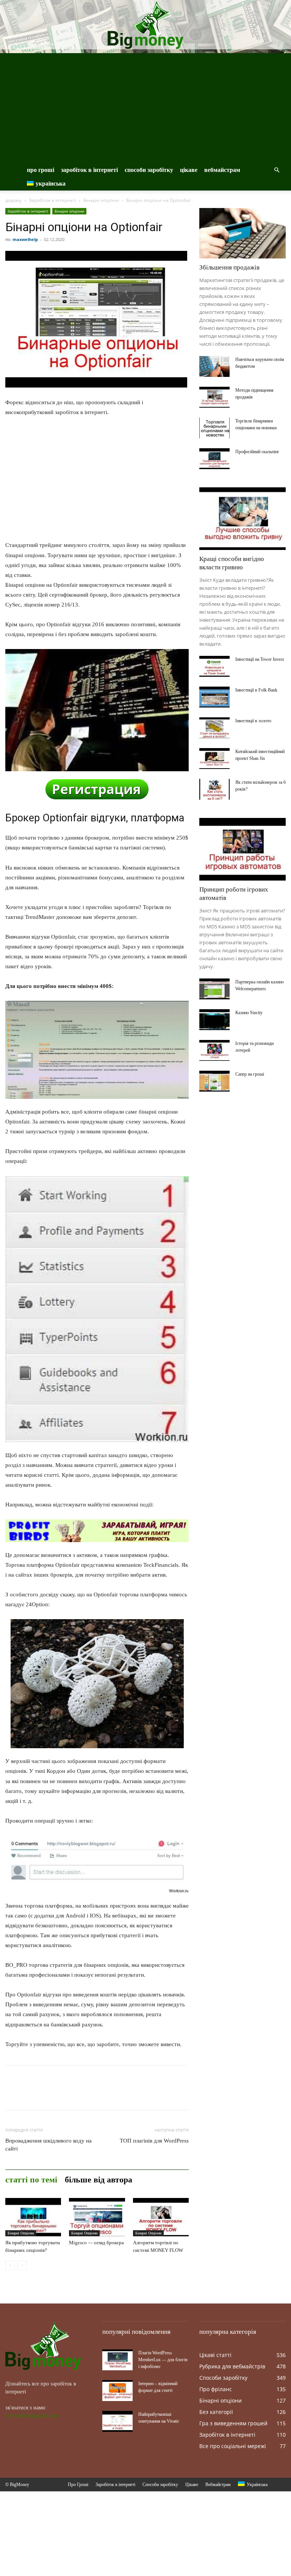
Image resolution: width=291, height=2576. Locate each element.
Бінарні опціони (101, 200)
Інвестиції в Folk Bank (256, 690)
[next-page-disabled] (22, 2265)
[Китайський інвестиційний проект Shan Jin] (214, 759)
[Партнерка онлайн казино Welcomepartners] (214, 989)
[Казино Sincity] (214, 1020)
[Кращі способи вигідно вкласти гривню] (242, 519)
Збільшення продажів (229, 267)
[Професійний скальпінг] (214, 459)
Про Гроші (41, 170)
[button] (277, 170)
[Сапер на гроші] (214, 1081)
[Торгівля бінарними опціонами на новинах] (214, 428)
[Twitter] (30, 2094)
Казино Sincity (249, 1013)
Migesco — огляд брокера (96, 2243)
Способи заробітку (149, 170)
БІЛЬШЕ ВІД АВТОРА (99, 2180)
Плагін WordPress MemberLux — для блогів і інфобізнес (163, 2360)
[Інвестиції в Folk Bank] (214, 697)
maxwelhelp (25, 239)
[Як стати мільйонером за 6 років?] (214, 789)
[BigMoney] (145, 25)
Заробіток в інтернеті (89, 170)
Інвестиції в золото (253, 721)
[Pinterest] (48, 2094)
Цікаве (189, 170)
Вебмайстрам (222, 170)
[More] (83, 2094)
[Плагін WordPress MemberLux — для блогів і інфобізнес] (117, 2360)
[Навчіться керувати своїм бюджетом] (214, 366)
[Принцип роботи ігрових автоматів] (242, 849)
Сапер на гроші (250, 1074)
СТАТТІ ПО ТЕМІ (31, 2180)
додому (13, 200)
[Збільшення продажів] (242, 233)
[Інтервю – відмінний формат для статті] (117, 2391)
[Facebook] (13, 2094)
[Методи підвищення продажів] (214, 397)
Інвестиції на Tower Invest (260, 659)
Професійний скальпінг (257, 452)
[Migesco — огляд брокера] (97, 2217)
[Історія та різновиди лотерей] (214, 1050)
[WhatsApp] (65, 2094)
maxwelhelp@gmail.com (32, 2416)
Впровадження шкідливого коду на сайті (48, 2145)
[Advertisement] (145, 106)
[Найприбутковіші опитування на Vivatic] (117, 2421)
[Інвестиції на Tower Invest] (214, 666)
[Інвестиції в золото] (214, 728)
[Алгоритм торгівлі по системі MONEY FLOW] (161, 2217)
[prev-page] (10, 2265)
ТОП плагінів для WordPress (154, 2141)
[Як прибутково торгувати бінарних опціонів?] (33, 2217)
